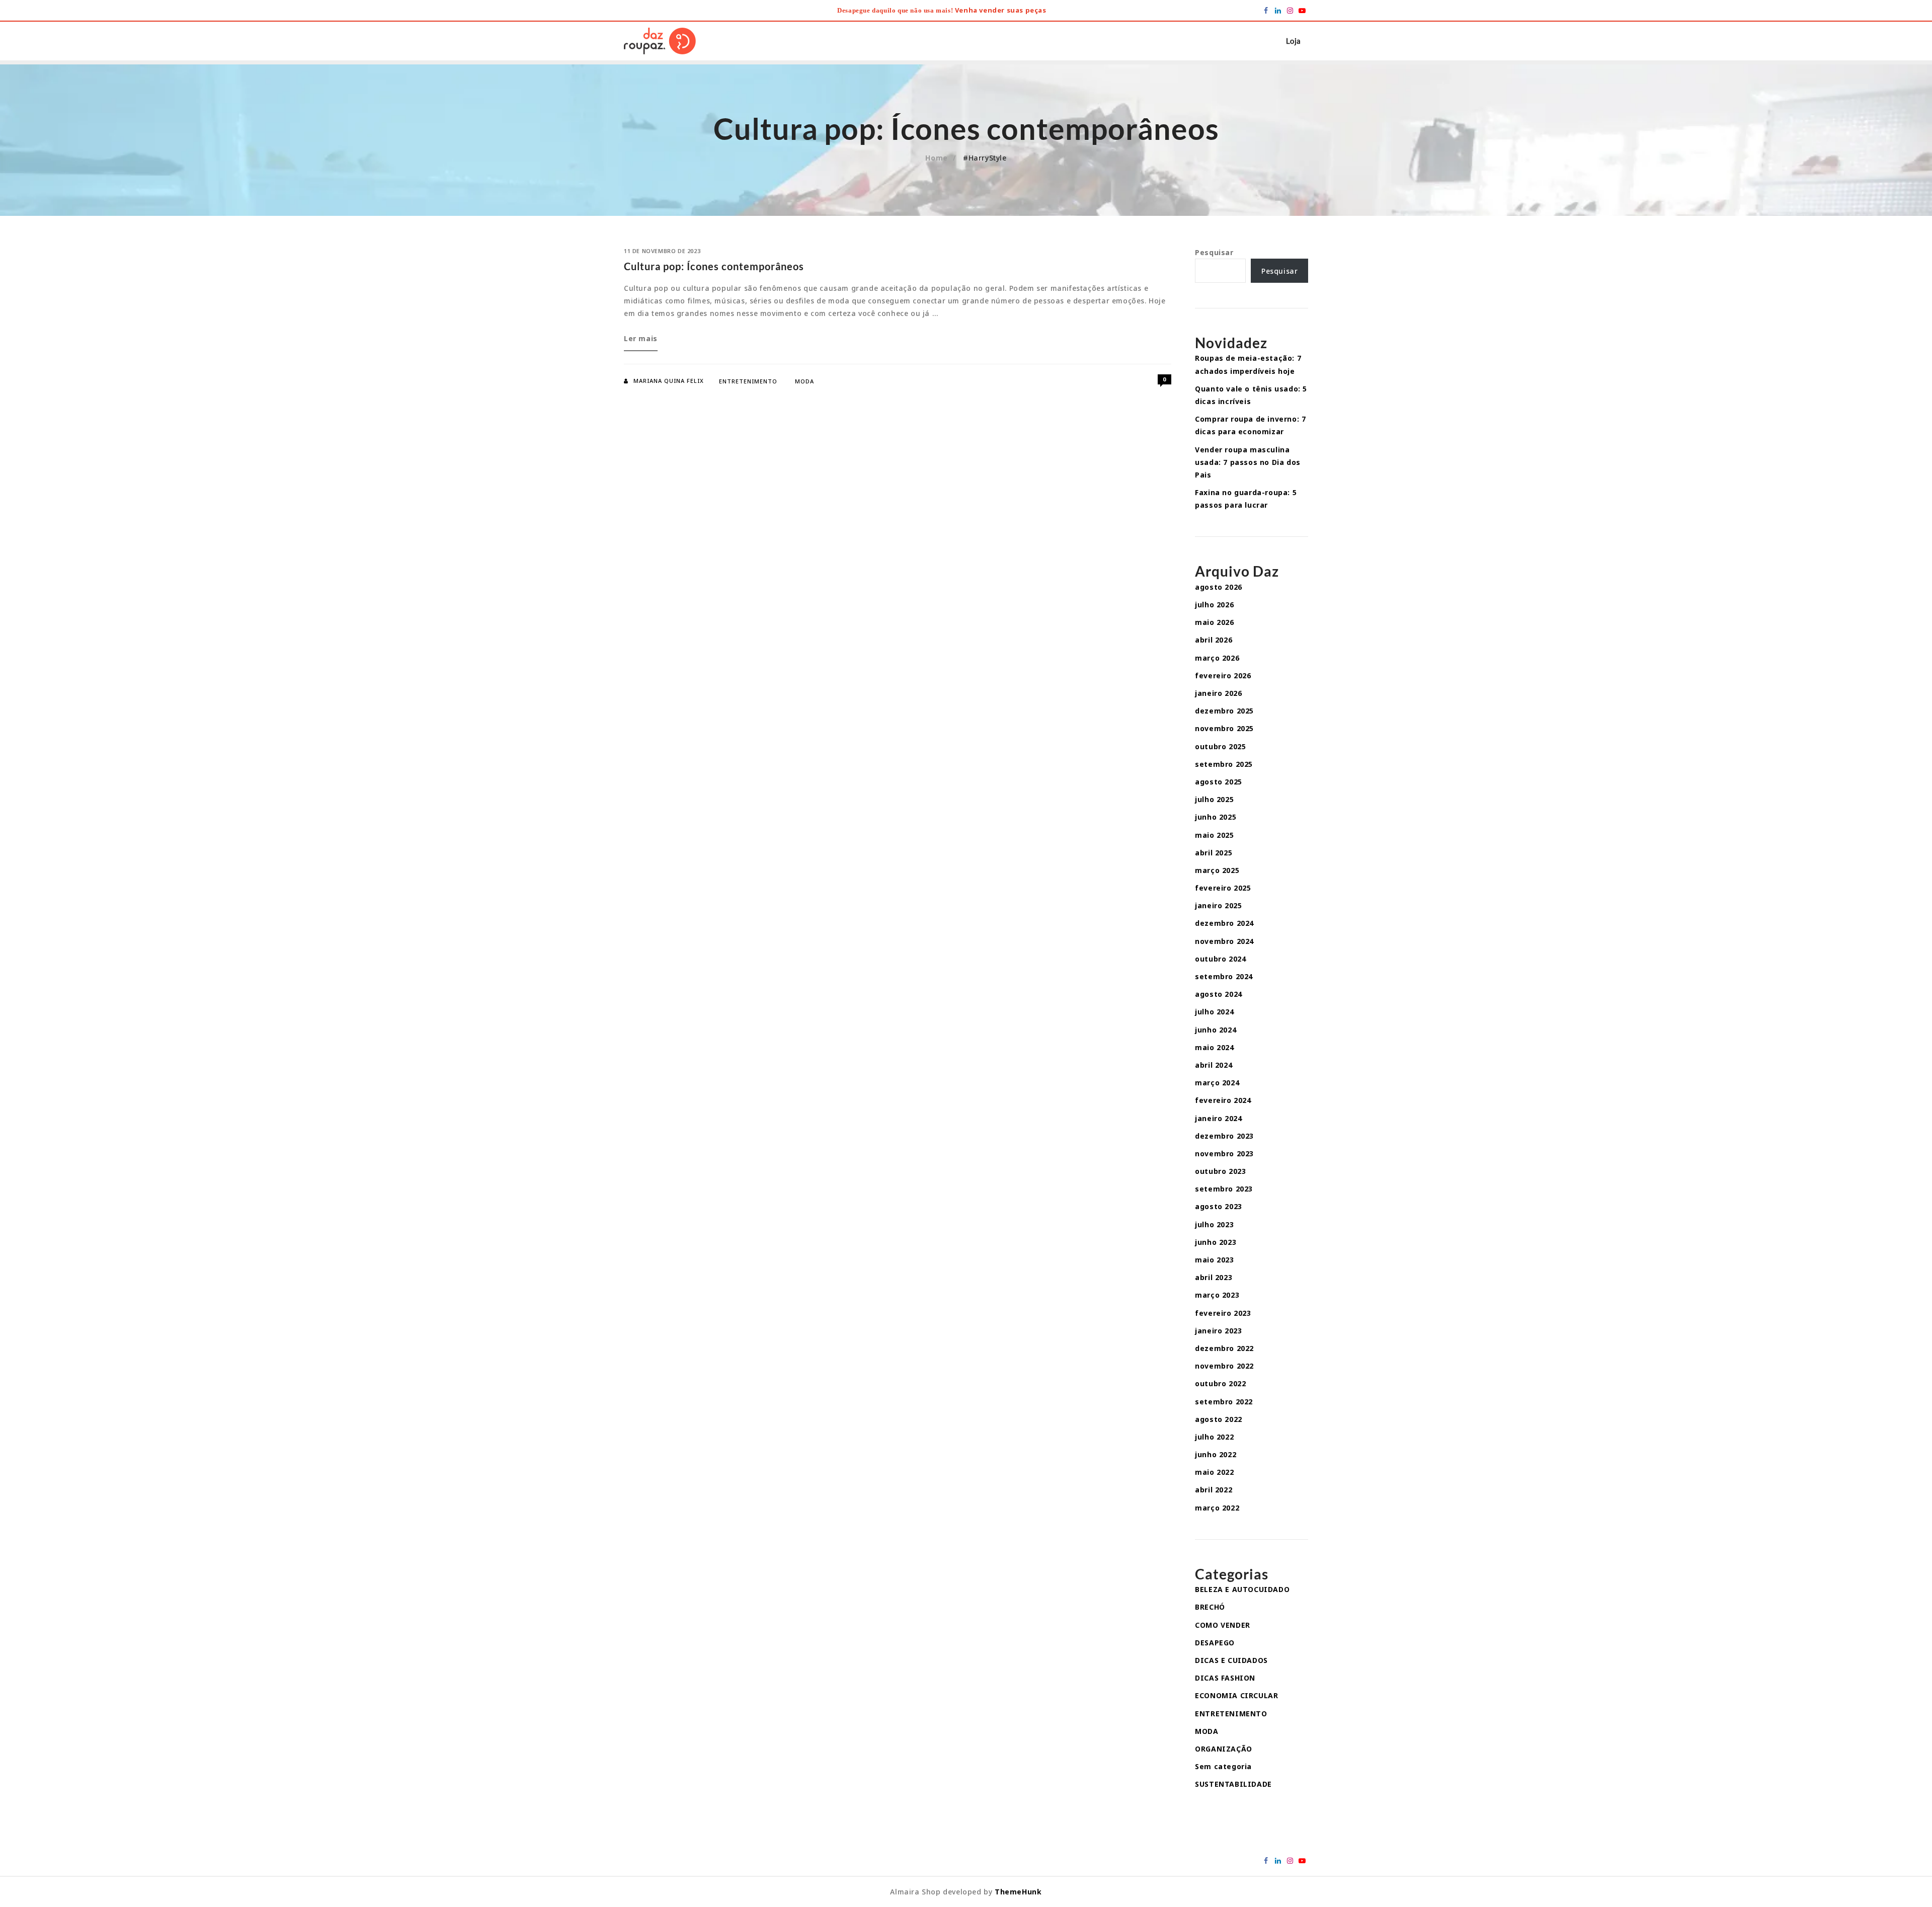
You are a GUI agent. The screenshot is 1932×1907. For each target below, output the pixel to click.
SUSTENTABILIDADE (1233, 1784)
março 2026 (1217, 658)
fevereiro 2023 (1223, 1313)
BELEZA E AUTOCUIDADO (1242, 1589)
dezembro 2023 (1224, 1136)
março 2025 (1217, 870)
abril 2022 (1214, 1490)
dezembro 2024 (1224, 923)
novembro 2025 (1224, 728)
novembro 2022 (1224, 1366)
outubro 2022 (1220, 1383)
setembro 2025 (1224, 764)
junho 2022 (1216, 1454)
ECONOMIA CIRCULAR (1236, 1695)
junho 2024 (1216, 1030)
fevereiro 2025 (1223, 888)
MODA (804, 381)
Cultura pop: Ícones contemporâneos (714, 266)
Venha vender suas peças (1001, 10)
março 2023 (1217, 1295)
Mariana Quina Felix (669, 381)
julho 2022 (1214, 1437)
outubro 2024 (1220, 959)
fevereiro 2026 (1223, 676)
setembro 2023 (1224, 1189)
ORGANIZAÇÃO (1224, 1749)
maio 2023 (1214, 1260)
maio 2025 (1214, 835)
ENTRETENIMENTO (748, 381)
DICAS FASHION (1225, 1678)
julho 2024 (1214, 1012)
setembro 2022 (1224, 1402)
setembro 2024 (1224, 976)
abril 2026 (1214, 640)
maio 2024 (1214, 1047)
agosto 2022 (1219, 1419)
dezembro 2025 (1224, 711)
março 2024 (1217, 1083)
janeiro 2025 (1218, 905)
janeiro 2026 (1218, 693)
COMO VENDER (1223, 1625)
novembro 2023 (1224, 1154)
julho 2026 (1214, 605)
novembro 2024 (1224, 941)
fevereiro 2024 (1223, 1100)
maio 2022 (1214, 1472)
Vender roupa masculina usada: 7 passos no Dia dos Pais (1248, 462)
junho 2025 (1216, 817)
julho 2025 (1214, 799)
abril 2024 (1214, 1065)
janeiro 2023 (1218, 1331)
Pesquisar (1214, 252)
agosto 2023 (1219, 1206)
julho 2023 (1214, 1224)
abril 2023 (1214, 1277)
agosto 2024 (1219, 994)
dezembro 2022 (1224, 1348)
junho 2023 (1216, 1242)
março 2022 (1217, 1508)
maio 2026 (1214, 622)
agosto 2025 (1219, 782)
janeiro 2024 (1218, 1118)
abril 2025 (1214, 853)
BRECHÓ (1210, 1607)
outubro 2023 (1220, 1171)
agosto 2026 (1219, 587)
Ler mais (641, 342)
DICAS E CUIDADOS (1231, 1660)
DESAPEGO (1215, 1643)
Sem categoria (1223, 1766)
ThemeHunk (1018, 1892)
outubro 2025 (1220, 746)
